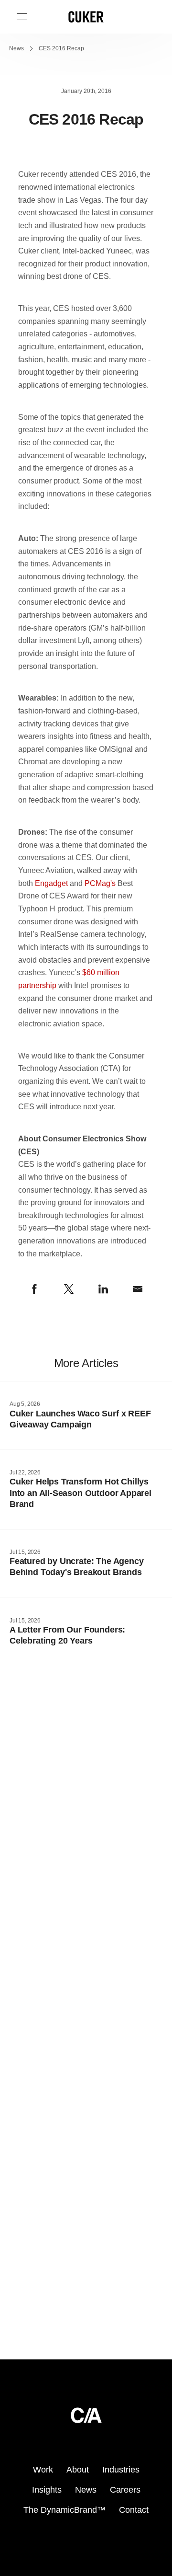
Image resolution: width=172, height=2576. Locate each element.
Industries (121, 2470)
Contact (134, 2510)
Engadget (51, 883)
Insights (47, 2490)
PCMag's (100, 883)
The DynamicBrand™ (64, 2510)
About (78, 2470)
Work (43, 2470)
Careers (125, 2490)
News (16, 48)
